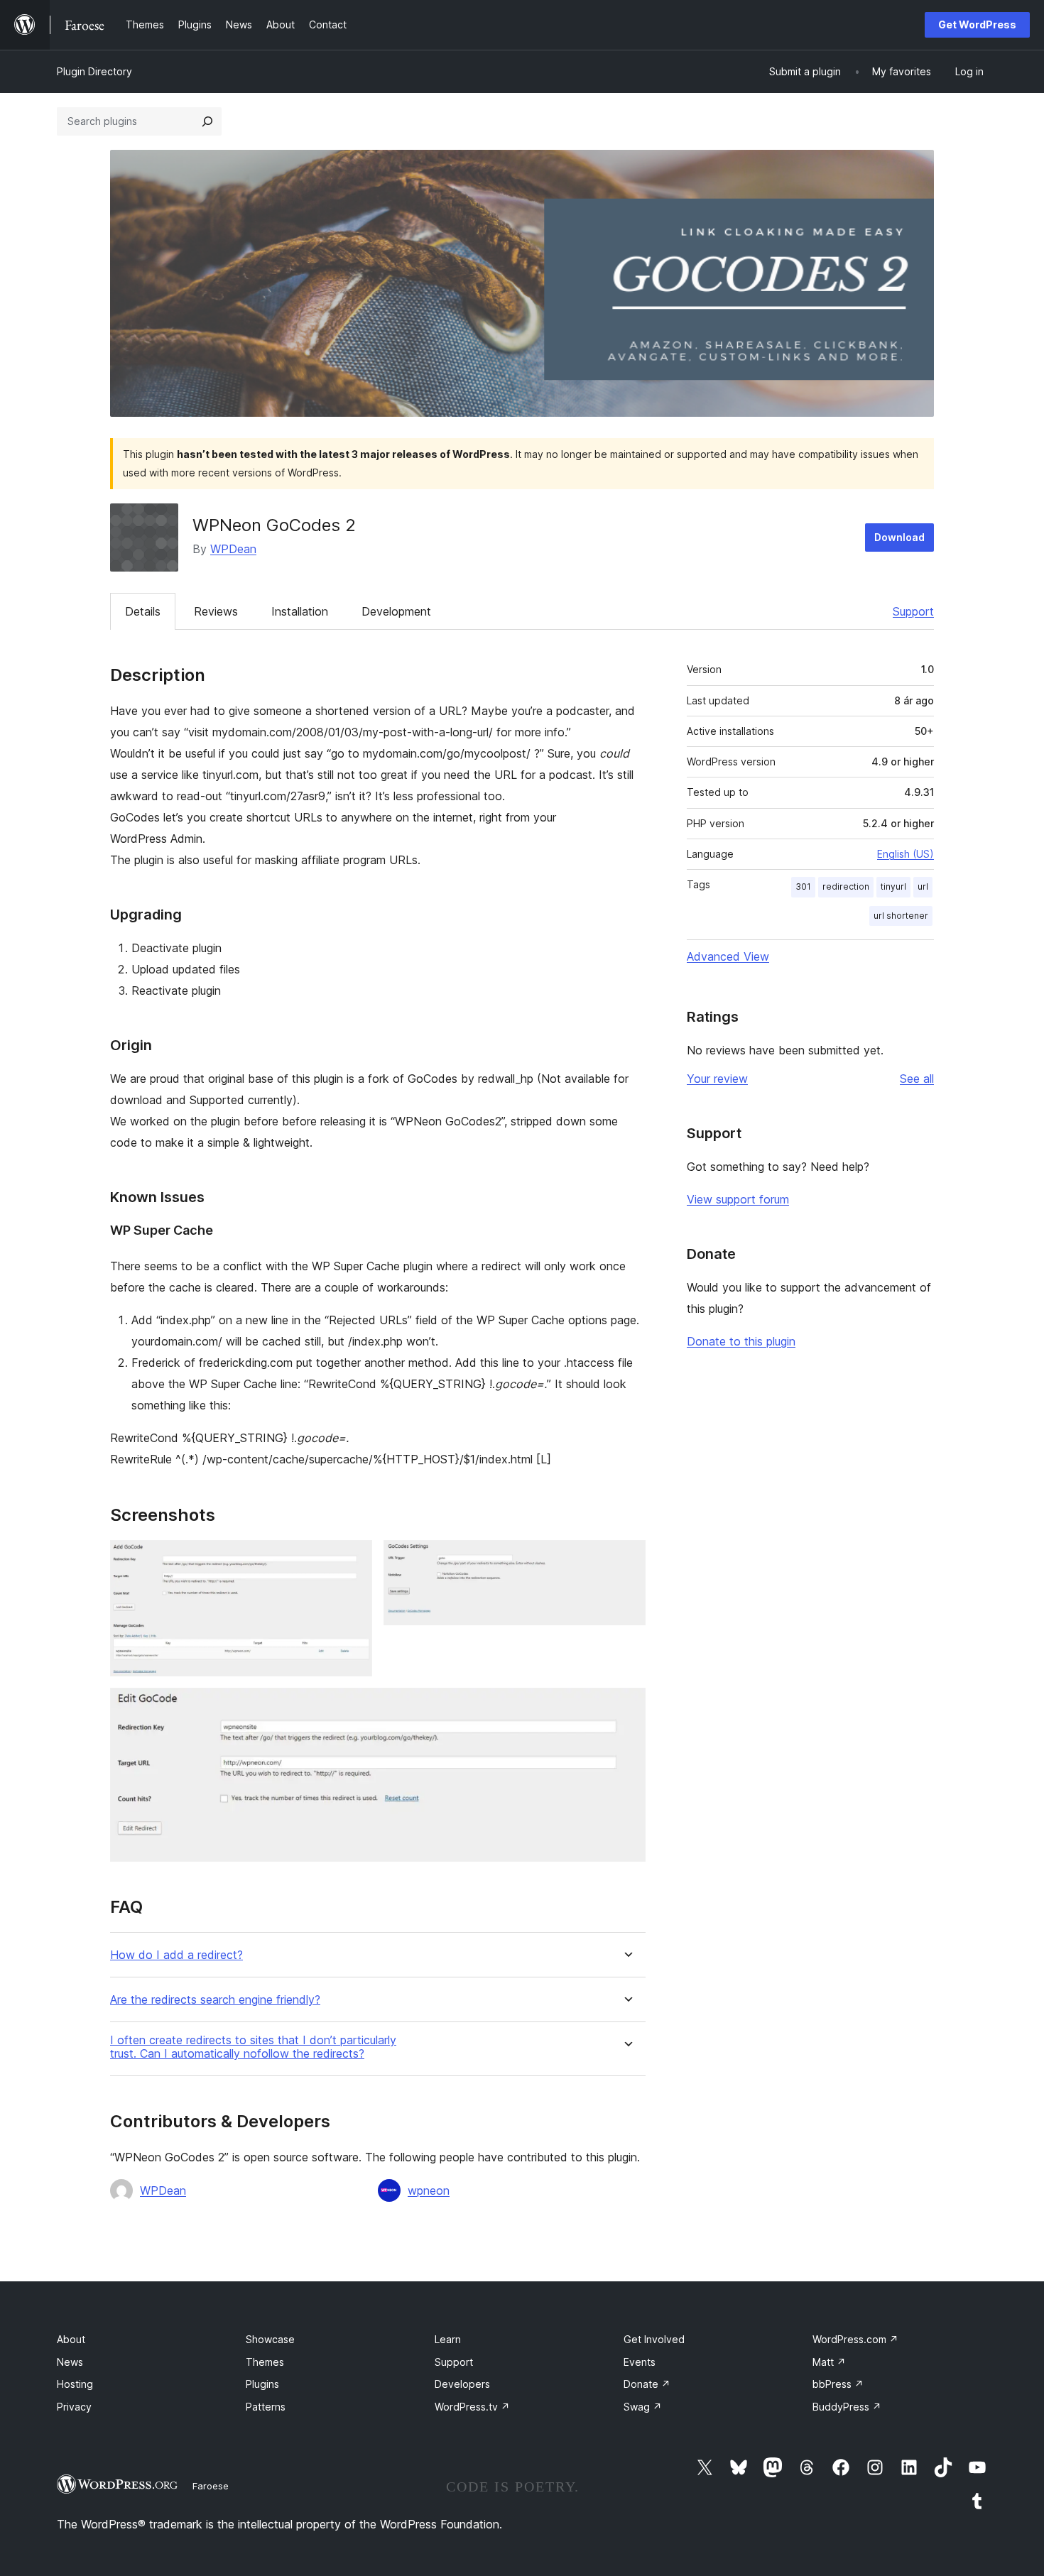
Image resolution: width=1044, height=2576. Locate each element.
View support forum (738, 1199)
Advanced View (728, 956)
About (71, 2339)
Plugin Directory (94, 71)
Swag (643, 2407)
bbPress (838, 2384)
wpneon (429, 2190)
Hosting (75, 2384)
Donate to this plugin (741, 1341)
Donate (647, 2384)
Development (396, 611)
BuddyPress (847, 2407)
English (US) (906, 854)
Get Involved (654, 2339)
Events (640, 2362)
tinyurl (893, 886)
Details (143, 611)
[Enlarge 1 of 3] (353, 1559)
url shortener (901, 916)
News (70, 2362)
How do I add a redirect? (176, 1955)
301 (803, 886)
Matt (829, 2362)
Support (913, 611)
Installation (300, 611)
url (923, 886)
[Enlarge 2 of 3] (626, 1559)
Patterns (266, 2407)
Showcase (270, 2339)
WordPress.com (855, 2339)
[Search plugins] (207, 121)
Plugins (262, 2384)
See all (917, 1079)
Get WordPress (977, 24)
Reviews (216, 611)
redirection (846, 886)
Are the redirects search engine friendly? (215, 2000)
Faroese (211, 2486)
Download (899, 537)
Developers (462, 2384)
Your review (717, 1079)
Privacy (74, 2407)
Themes (265, 2362)
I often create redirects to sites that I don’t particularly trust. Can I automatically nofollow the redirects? (253, 2047)
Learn (448, 2339)
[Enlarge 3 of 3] (626, 1707)
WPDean (233, 549)
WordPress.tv (472, 2407)
